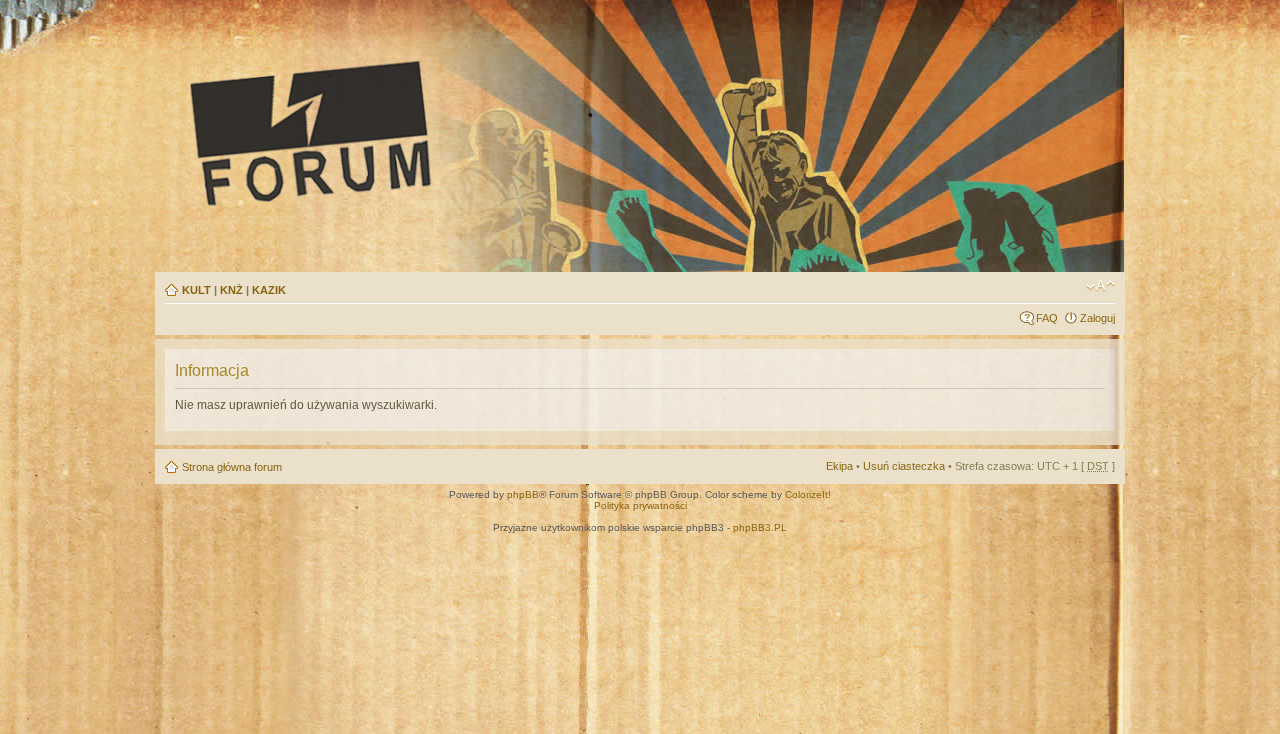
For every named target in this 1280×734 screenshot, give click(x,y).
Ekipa (839, 466)
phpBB (523, 494)
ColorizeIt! (808, 494)
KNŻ (231, 290)
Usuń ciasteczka (904, 466)
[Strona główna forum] (496, 132)
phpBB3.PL (760, 527)
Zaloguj (1097, 318)
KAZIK (269, 290)
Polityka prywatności (640, 505)
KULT (196, 290)
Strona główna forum (232, 467)
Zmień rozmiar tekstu (1100, 286)
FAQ (1047, 318)
